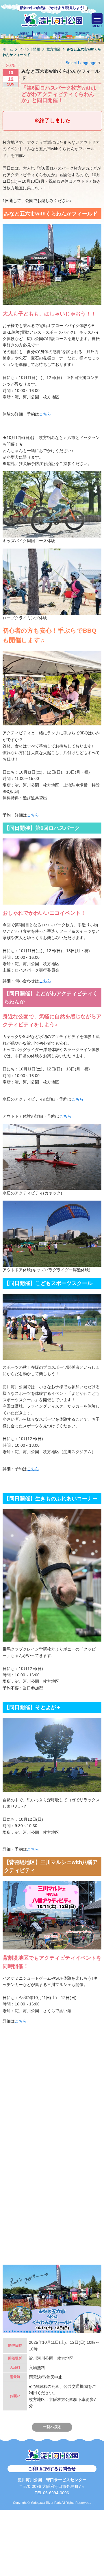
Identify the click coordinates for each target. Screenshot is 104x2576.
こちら (45, 414)
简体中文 (61, 33)
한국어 (42, 33)
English (24, 33)
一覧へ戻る (52, 2427)
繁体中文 (82, 33)
